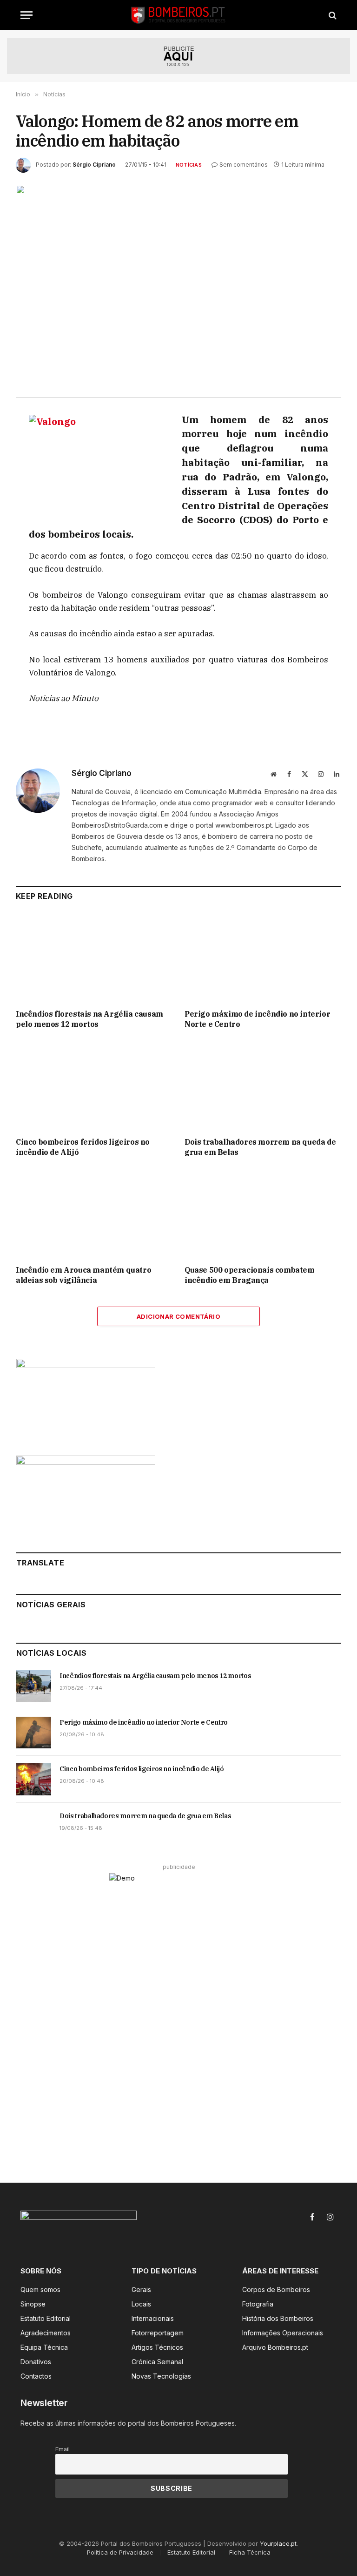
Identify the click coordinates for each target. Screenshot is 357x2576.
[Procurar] (332, 15)
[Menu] (26, 15)
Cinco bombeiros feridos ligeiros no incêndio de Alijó (83, 1147)
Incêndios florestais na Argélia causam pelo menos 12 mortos (89, 1019)
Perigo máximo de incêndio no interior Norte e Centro (257, 1019)
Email (63, 2449)
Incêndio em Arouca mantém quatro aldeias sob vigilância (83, 1275)
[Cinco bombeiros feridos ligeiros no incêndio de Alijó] (94, 1086)
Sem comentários (244, 165)
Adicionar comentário (178, 1316)
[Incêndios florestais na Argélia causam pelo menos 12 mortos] (94, 958)
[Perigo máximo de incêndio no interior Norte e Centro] (263, 958)
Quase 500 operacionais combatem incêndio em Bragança (250, 1275)
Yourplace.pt (278, 2543)
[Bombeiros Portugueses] (178, 15)
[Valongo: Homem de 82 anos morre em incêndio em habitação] (178, 291)
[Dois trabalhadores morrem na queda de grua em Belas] (263, 1086)
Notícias (189, 165)
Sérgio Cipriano (94, 165)
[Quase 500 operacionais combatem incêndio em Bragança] (263, 1214)
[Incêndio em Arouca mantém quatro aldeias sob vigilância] (94, 1214)
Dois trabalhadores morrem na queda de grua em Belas (260, 1147)
